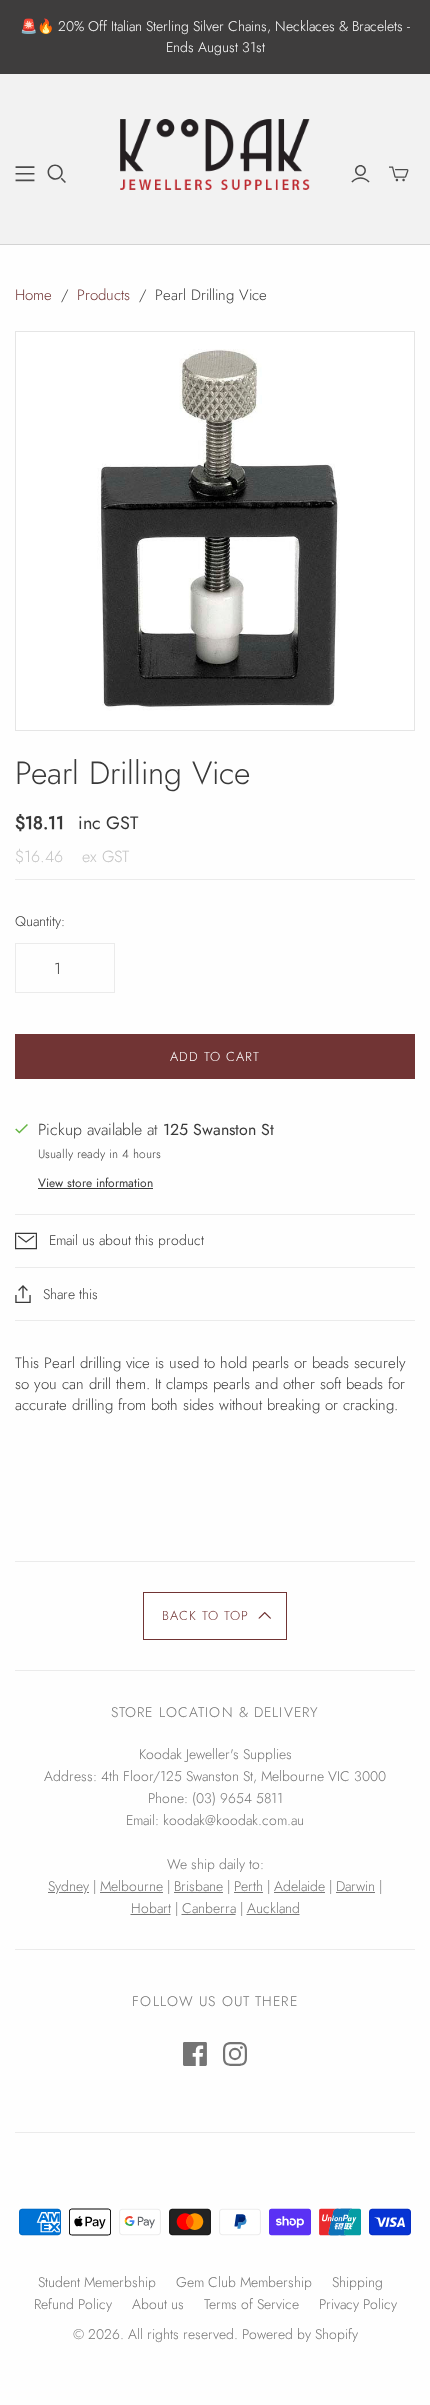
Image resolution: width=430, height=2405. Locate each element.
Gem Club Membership (244, 2282)
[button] (215, 1616)
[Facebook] (195, 2054)
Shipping (357, 2282)
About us (158, 2304)
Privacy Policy (358, 2304)
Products (103, 295)
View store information (95, 1183)
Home (33, 295)
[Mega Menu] (25, 174)
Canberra (209, 1908)
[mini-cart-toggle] (399, 174)
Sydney (68, 1886)
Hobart (151, 1908)
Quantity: (40, 921)
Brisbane (198, 1886)
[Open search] (57, 174)
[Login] (360, 174)
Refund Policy (73, 2304)
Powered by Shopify (300, 2334)
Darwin (355, 1886)
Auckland (273, 1908)
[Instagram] (235, 2054)
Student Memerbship (97, 2282)
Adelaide (299, 1886)
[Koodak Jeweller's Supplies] (215, 156)
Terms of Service (251, 2304)
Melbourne (131, 1886)
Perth (248, 1886)
